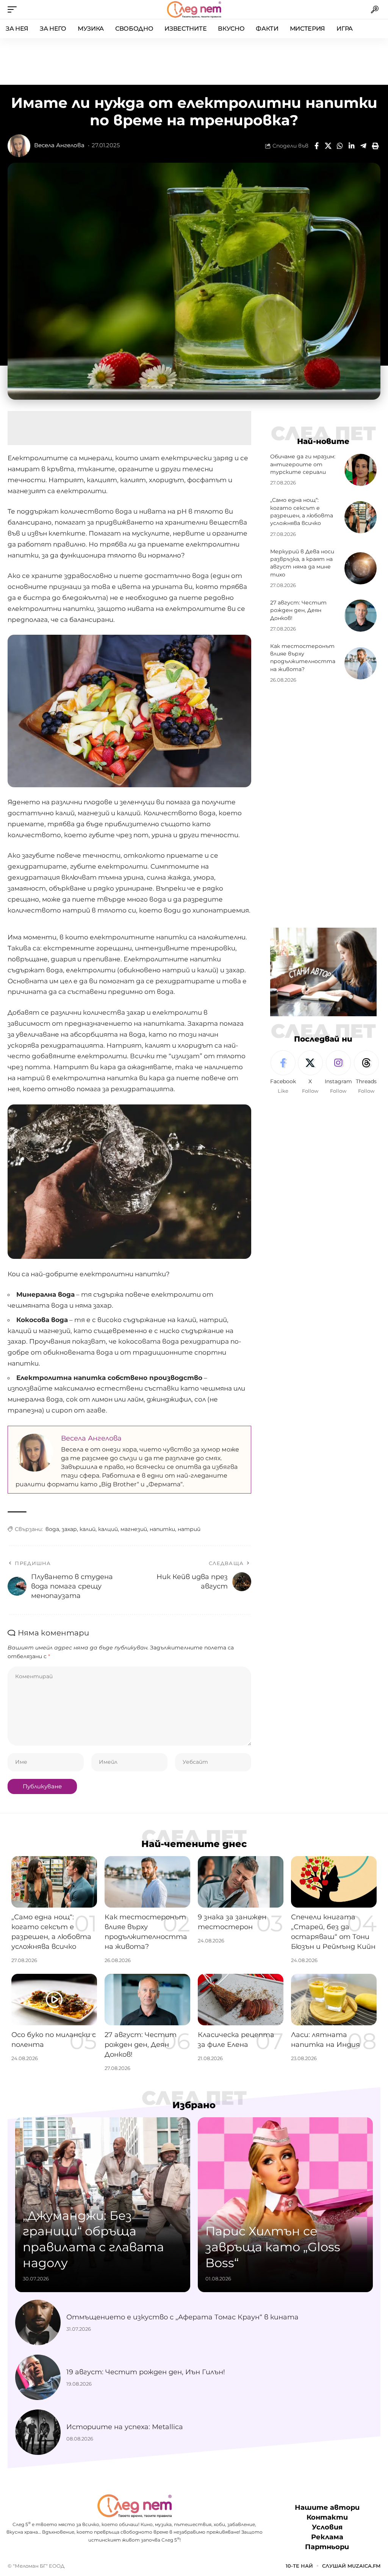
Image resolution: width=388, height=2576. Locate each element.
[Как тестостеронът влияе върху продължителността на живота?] (361, 663)
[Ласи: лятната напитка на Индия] (334, 2000)
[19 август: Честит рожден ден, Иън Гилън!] (38, 2377)
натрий (189, 1529)
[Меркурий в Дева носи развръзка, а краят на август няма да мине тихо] (361, 568)
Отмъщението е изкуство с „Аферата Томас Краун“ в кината (182, 2317)
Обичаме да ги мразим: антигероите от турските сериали (303, 464)
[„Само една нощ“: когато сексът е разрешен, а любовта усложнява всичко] (361, 517)
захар (69, 1529)
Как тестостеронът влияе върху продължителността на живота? (303, 658)
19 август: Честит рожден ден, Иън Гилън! (146, 2372)
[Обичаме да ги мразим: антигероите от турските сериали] (361, 470)
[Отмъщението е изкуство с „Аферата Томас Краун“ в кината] (38, 2322)
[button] (14, 9)
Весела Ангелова (59, 145)
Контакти (327, 2517)
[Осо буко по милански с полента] (54, 2000)
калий (88, 1529)
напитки (162, 1529)
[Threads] (366, 1073)
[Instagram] (338, 1073)
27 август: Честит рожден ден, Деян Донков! (298, 610)
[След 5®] (194, 9)
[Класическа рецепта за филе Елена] (241, 2000)
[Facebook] (283, 1073)
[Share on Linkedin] (352, 146)
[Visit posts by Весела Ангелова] (19, 146)
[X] (310, 1073)
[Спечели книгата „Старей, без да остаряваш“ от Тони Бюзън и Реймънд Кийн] (334, 1882)
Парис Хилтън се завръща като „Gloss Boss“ (273, 2247)
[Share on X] (328, 146)
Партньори (327, 2547)
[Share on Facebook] (316, 146)
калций (108, 1529)
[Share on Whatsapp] (340, 146)
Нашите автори (327, 2507)
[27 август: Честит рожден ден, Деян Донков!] (361, 616)
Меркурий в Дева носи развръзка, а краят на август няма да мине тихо (302, 563)
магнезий (134, 1529)
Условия (327, 2528)
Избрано (194, 2105)
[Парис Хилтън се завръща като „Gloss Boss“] (285, 2205)
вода (52, 1529)
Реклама (327, 2537)
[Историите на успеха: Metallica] (38, 2432)
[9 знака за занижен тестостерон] (241, 1882)
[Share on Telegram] (363, 146)
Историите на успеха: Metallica (125, 2427)
